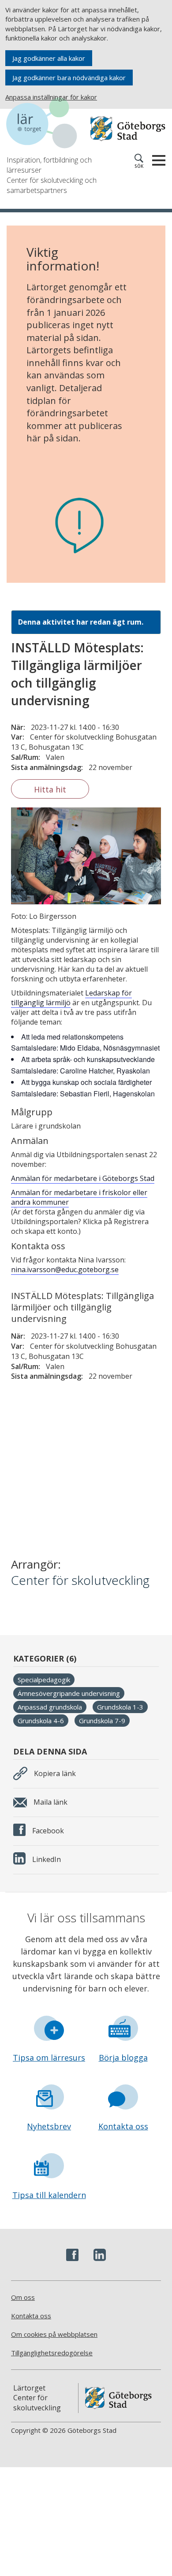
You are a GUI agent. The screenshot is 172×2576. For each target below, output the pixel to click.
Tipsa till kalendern (49, 2195)
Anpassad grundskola (50, 1707)
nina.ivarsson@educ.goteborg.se (65, 1269)
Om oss (23, 2297)
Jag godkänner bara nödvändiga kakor (69, 78)
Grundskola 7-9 (102, 1721)
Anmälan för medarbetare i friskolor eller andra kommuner (79, 1197)
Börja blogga (123, 2058)
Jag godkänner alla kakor (49, 58)
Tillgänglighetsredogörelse (52, 2353)
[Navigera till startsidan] (46, 124)
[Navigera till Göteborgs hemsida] (128, 129)
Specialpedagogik (44, 1680)
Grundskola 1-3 (120, 1707)
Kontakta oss (123, 2126)
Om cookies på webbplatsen (54, 2334)
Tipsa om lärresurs (49, 2058)
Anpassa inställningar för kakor (51, 97)
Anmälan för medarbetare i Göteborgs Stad (83, 1178)
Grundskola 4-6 (41, 1721)
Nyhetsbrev (49, 2126)
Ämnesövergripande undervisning (69, 1693)
